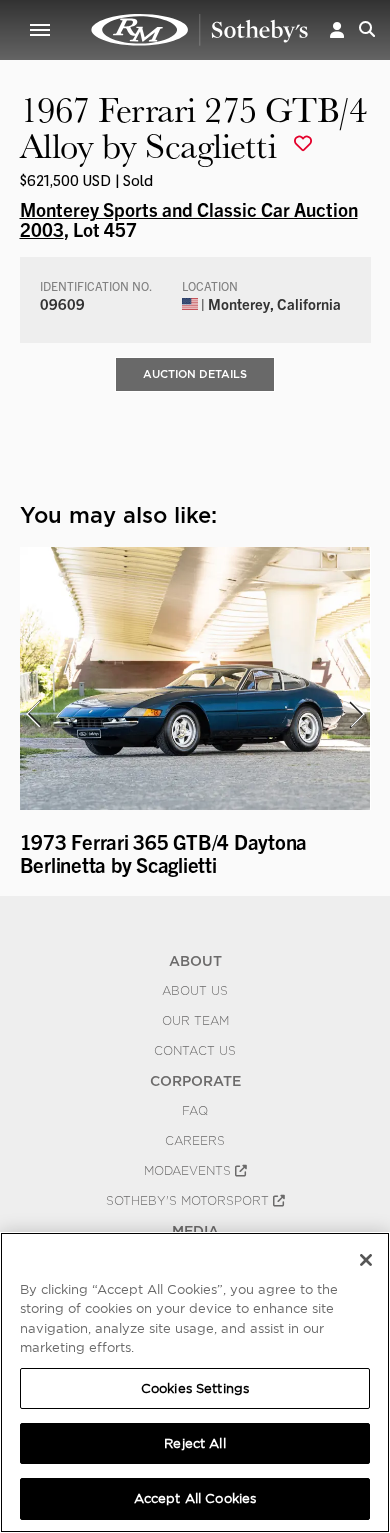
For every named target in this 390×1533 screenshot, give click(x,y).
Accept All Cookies (195, 1498)
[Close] (366, 1260)
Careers (195, 1141)
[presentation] (33, 714)
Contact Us (195, 1051)
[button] (337, 29)
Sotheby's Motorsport (189, 1201)
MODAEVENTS (189, 1171)
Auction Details (195, 374)
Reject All (194, 1443)
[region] (195, 1382)
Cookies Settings (195, 1388)
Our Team (195, 1021)
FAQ (195, 1111)
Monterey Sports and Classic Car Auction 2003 (189, 219)
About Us (195, 991)
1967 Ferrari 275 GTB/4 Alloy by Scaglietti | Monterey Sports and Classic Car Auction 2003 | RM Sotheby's (200, 30)
